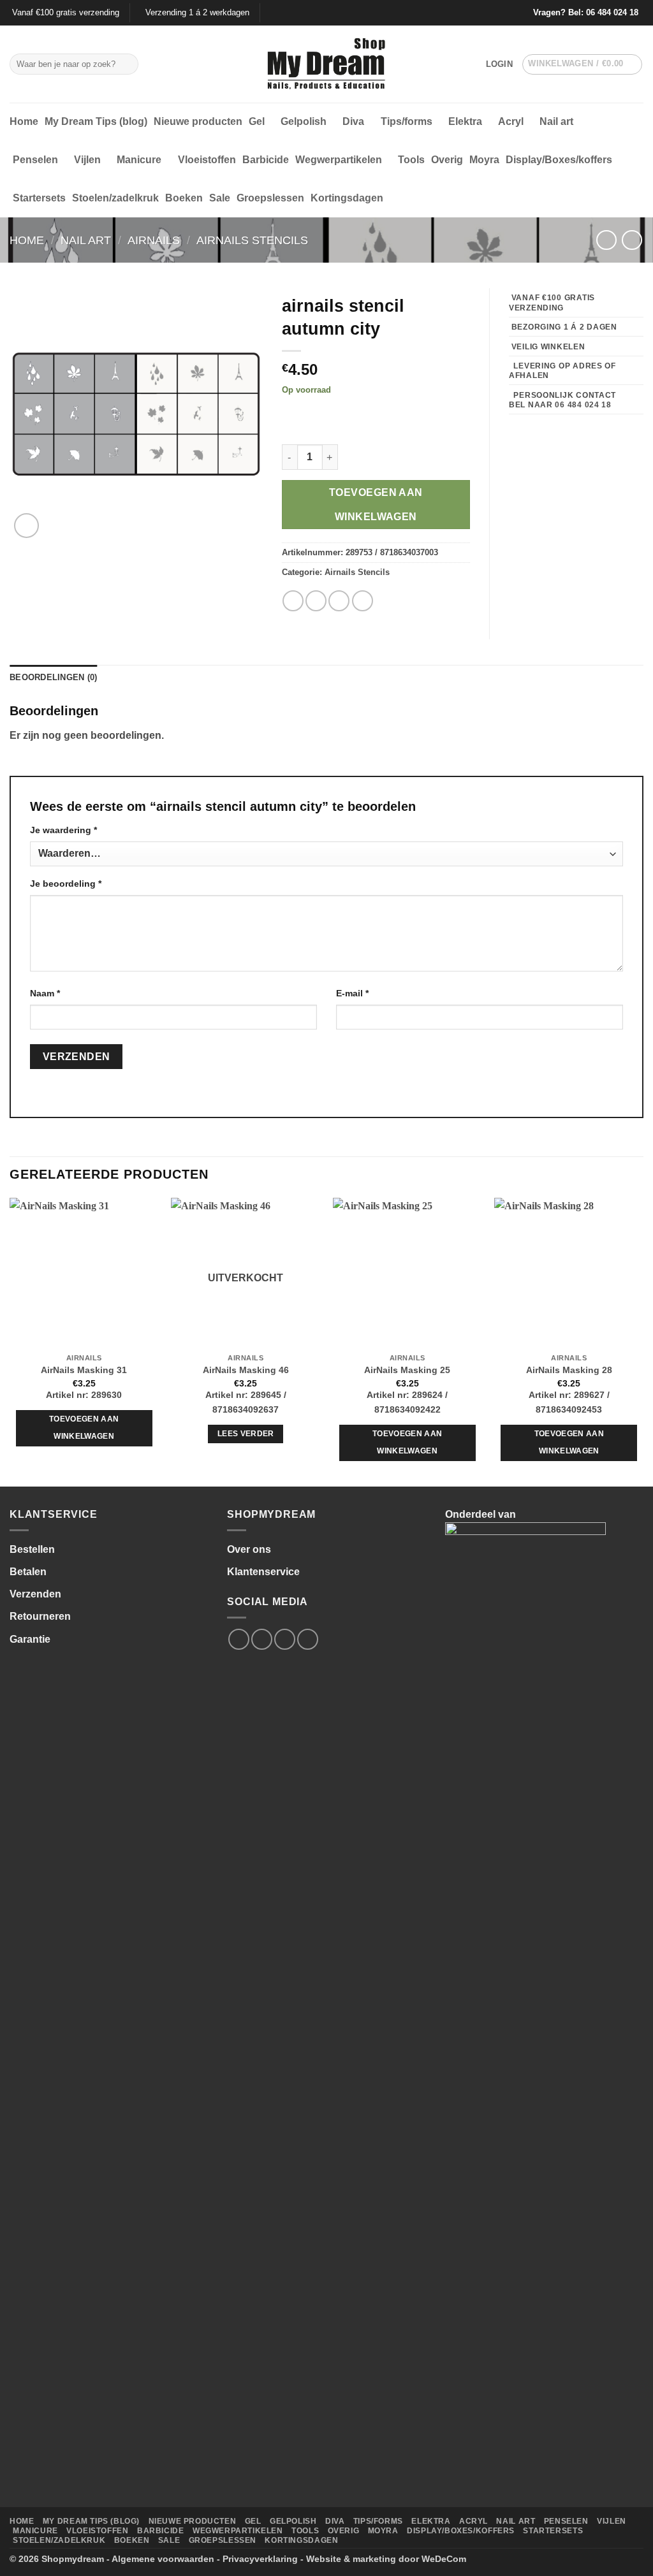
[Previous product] (632, 240)
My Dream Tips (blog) (96, 121)
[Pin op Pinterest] (363, 601)
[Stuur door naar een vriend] (339, 601)
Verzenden (35, 1594)
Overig (447, 160)
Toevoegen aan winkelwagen (376, 504)
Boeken (184, 198)
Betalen (28, 1572)
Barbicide (266, 160)
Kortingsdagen (347, 198)
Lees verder (246, 1434)
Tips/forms (407, 121)
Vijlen (87, 160)
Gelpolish (304, 121)
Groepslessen (270, 198)
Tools (411, 160)
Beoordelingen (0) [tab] (53, 677)
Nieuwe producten (198, 121)
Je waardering (63, 830)
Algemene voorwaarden (163, 2559)
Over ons (249, 1549)
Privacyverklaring (260, 2559)
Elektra (465, 121)
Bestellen (32, 1549)
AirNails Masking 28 (569, 1370)
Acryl (511, 121)
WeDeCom (444, 2559)
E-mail (352, 993)
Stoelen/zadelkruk (115, 198)
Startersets (39, 198)
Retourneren (40, 1616)
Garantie (30, 1639)
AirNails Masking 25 (407, 1370)
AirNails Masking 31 (84, 1370)
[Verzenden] (127, 64)
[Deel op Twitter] (316, 601)
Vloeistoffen (207, 160)
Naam (45, 993)
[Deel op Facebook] (293, 601)
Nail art (556, 121)
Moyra (484, 160)
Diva (353, 121)
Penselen (35, 160)
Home (24, 121)
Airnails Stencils (252, 240)
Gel (257, 121)
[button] (499, 64)
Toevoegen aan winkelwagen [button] (84, 1428)
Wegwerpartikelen (339, 160)
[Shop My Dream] (327, 64)
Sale (220, 198)
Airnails (154, 240)
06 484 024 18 (612, 12)
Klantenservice (263, 1572)
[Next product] (606, 240)
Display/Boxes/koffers (559, 160)
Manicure (139, 160)
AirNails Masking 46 (246, 1370)
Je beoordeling (66, 884)
